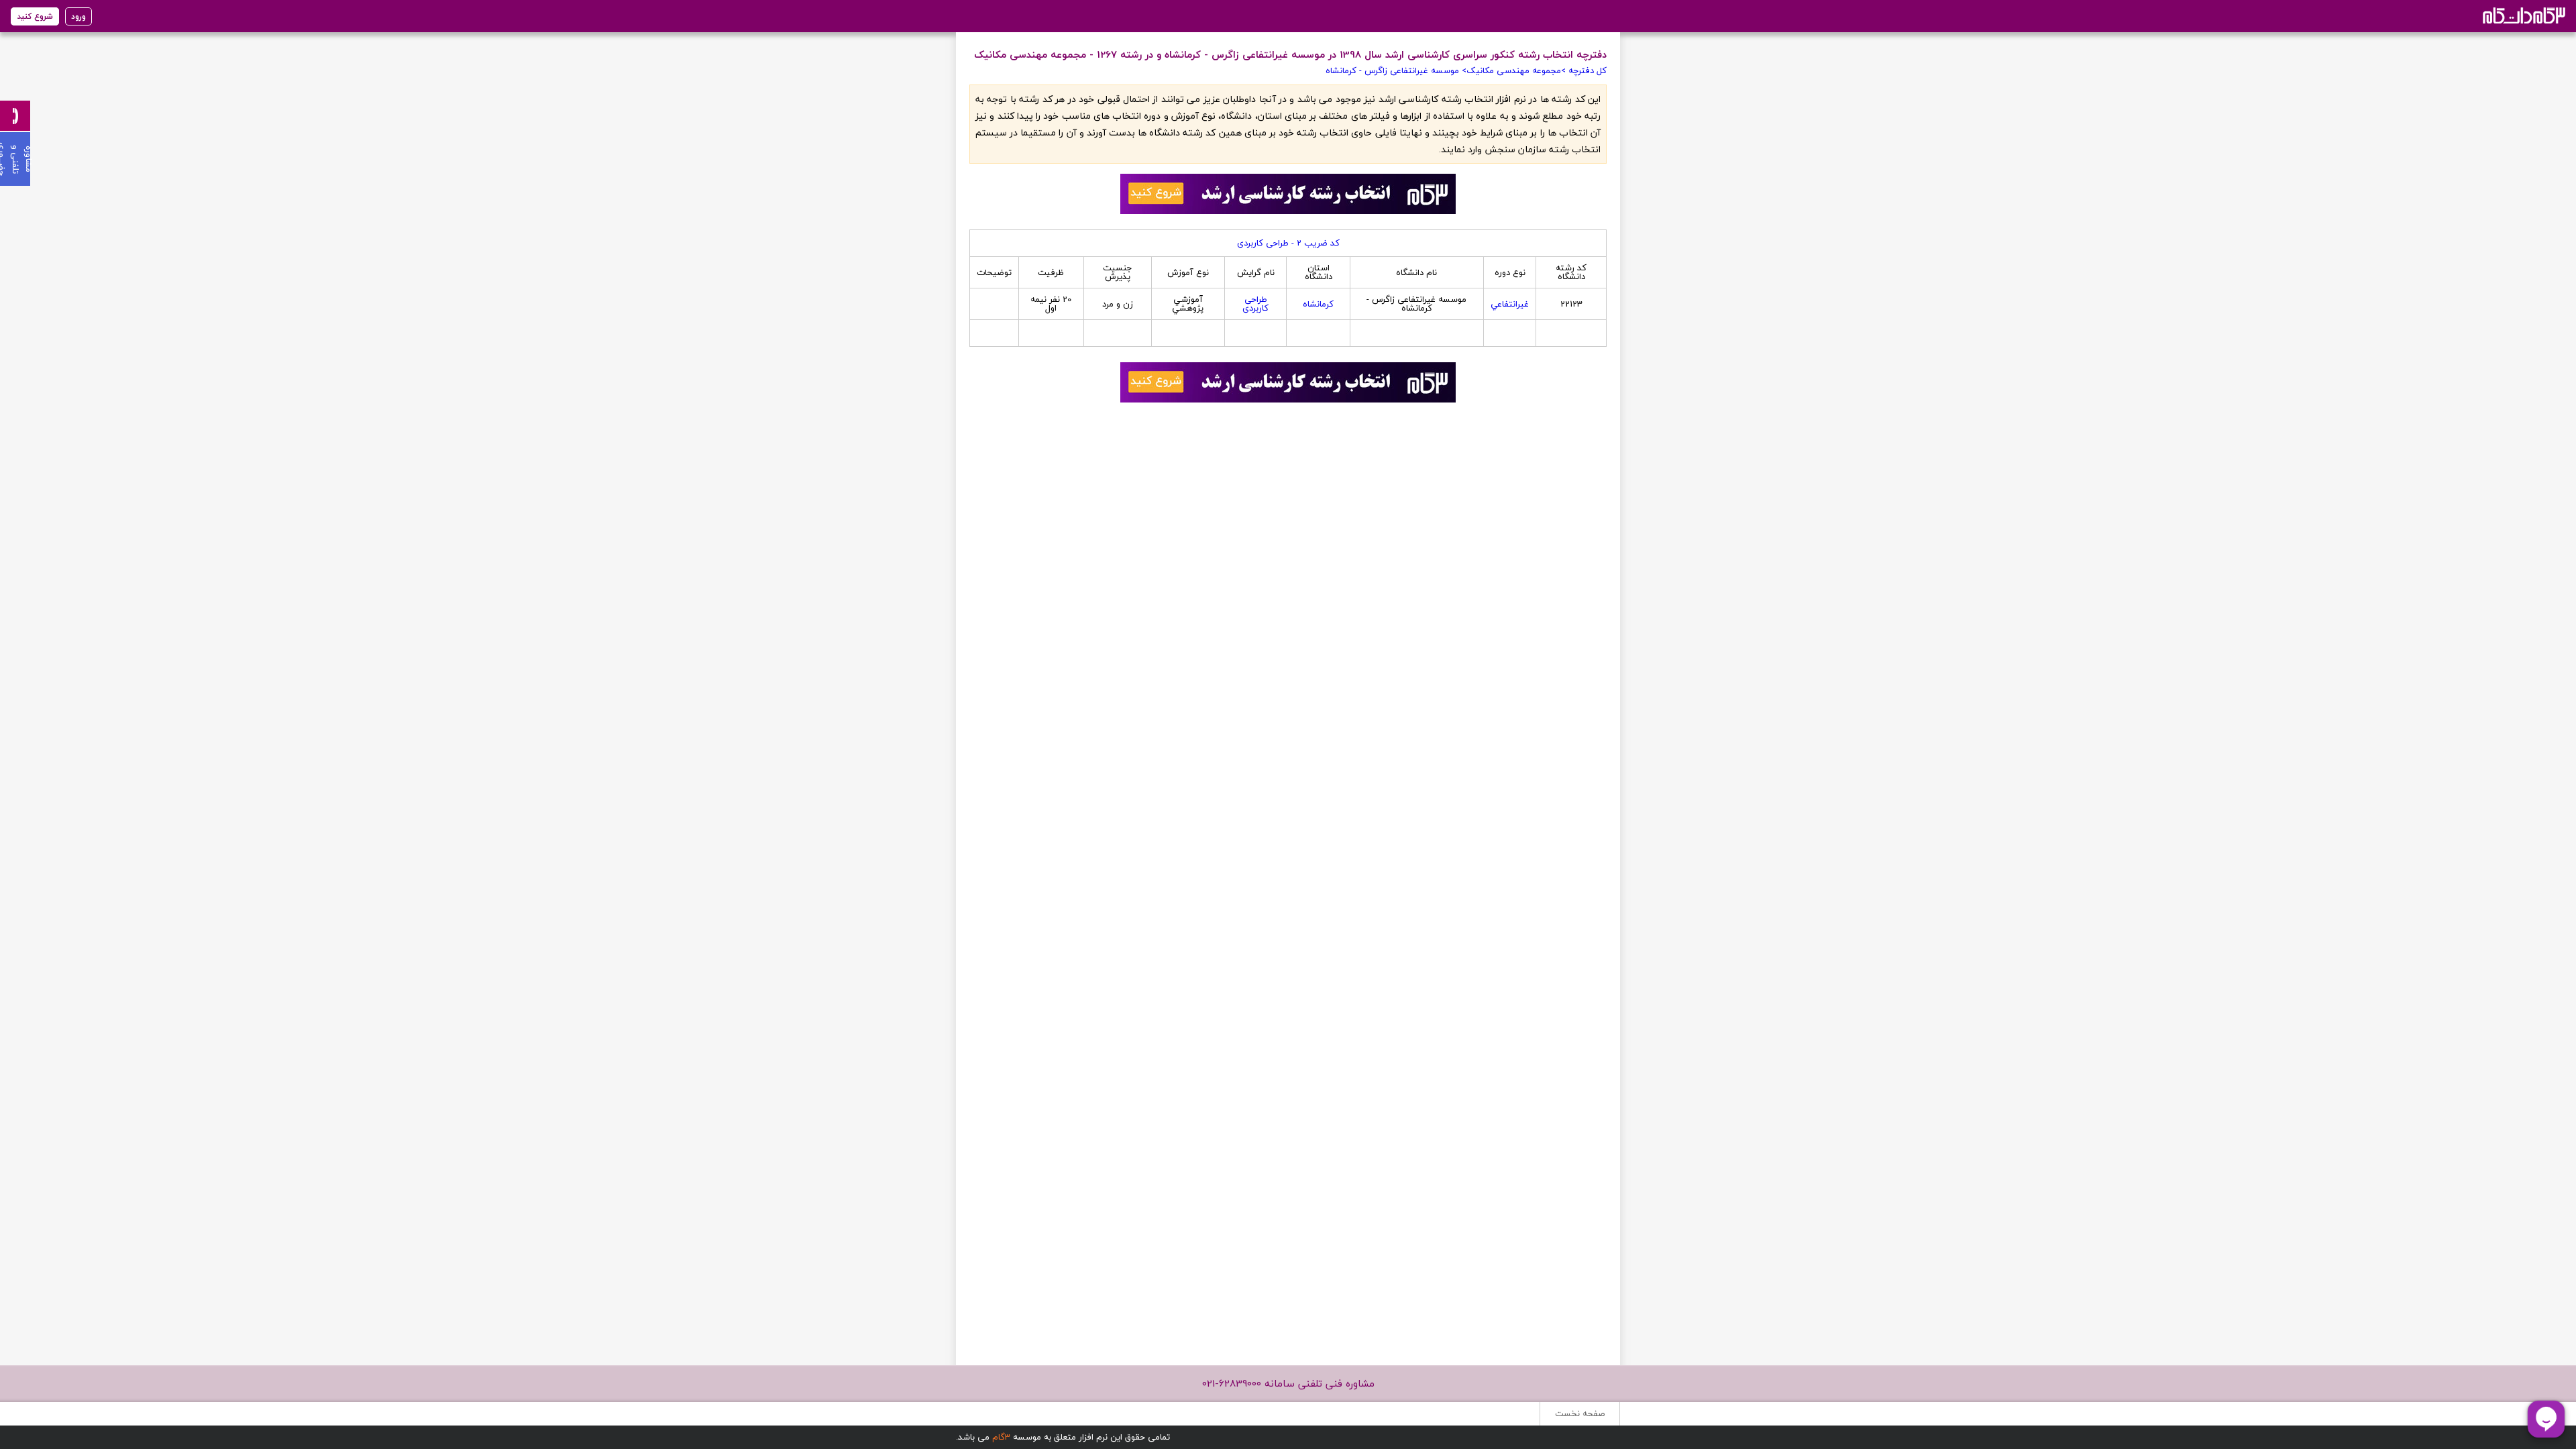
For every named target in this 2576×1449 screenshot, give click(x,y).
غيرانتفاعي (1510, 304)
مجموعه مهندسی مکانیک (1514, 70)
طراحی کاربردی (1255, 304)
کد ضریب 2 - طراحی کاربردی (1288, 243)
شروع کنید (35, 16)
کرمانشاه (1318, 304)
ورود (78, 16)
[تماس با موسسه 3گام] (15, 116)
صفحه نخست (1580, 1413)
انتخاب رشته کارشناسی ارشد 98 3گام (2523, 15)
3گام (1001, 1437)
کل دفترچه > (1584, 70)
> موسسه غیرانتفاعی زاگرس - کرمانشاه (1396, 70)
